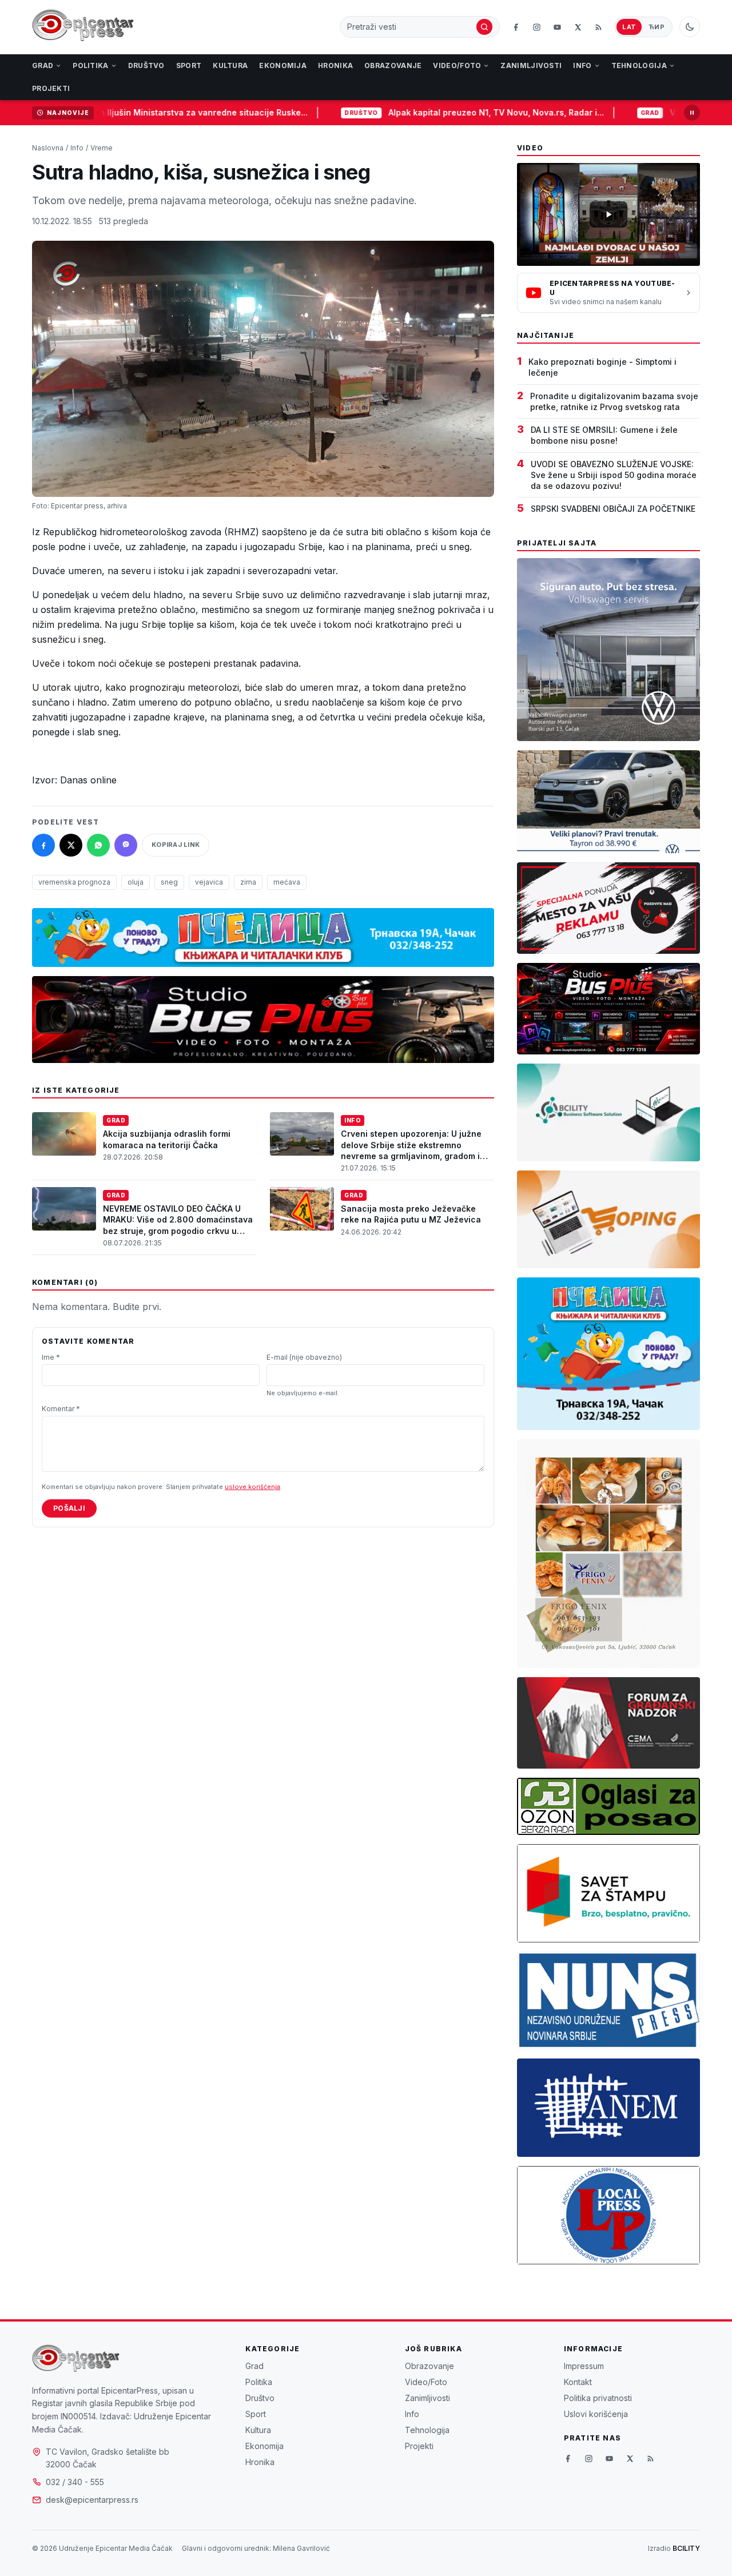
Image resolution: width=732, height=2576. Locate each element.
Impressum (584, 2366)
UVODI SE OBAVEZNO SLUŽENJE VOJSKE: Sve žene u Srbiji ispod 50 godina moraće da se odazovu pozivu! (614, 475)
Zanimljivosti (531, 65)
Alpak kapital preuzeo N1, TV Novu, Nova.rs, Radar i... (439, 112)
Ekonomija (283, 65)
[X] (578, 27)
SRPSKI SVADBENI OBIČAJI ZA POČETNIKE (613, 509)
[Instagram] (536, 27)
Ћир (657, 27)
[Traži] (484, 27)
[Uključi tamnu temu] (690, 27)
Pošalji (69, 1508)
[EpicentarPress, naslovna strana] (83, 27)
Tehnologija (639, 65)
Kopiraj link (176, 845)
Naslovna (48, 148)
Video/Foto (457, 65)
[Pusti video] (608, 214)
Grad (43, 65)
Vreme (102, 148)
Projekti (51, 88)
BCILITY (686, 2548)
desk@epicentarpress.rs (92, 2500)
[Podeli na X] (71, 845)
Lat (629, 27)
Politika (90, 65)
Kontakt (578, 2382)
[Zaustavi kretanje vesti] (692, 113)
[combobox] (411, 27)
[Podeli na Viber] (126, 845)
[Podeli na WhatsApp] (98, 845)
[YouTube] (557, 27)
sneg (169, 882)
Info (582, 65)
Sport (189, 65)
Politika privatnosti (598, 2398)
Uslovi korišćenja (596, 2414)
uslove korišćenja (252, 1487)
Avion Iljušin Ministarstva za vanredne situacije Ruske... (139, 112)
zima (248, 882)
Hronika (335, 65)
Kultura (230, 65)
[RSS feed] (598, 27)
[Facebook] (516, 27)
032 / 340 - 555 (75, 2482)
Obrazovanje (393, 65)
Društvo (146, 65)
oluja (136, 882)
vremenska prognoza (74, 882)
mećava (287, 882)
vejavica (209, 882)
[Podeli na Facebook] (43, 845)
